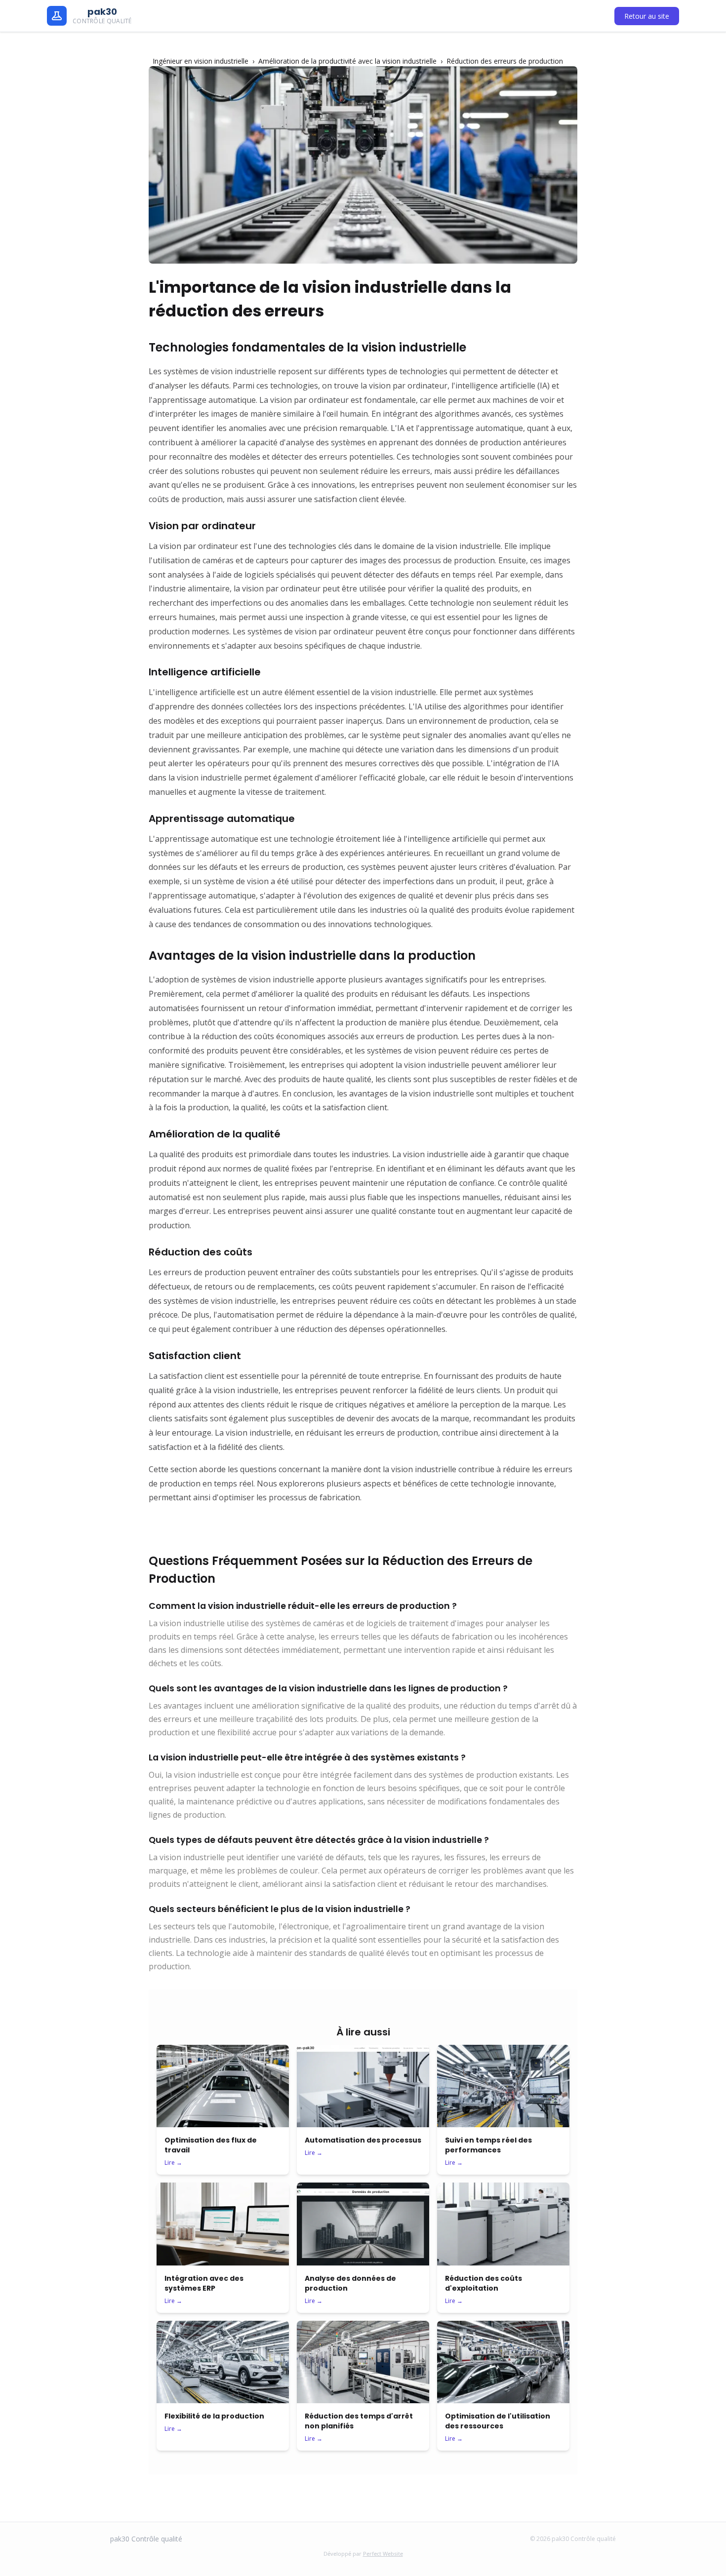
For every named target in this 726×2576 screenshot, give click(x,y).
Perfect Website (383, 2554)
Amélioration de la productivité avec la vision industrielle (347, 61)
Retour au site (647, 16)
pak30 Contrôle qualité (146, 2539)
